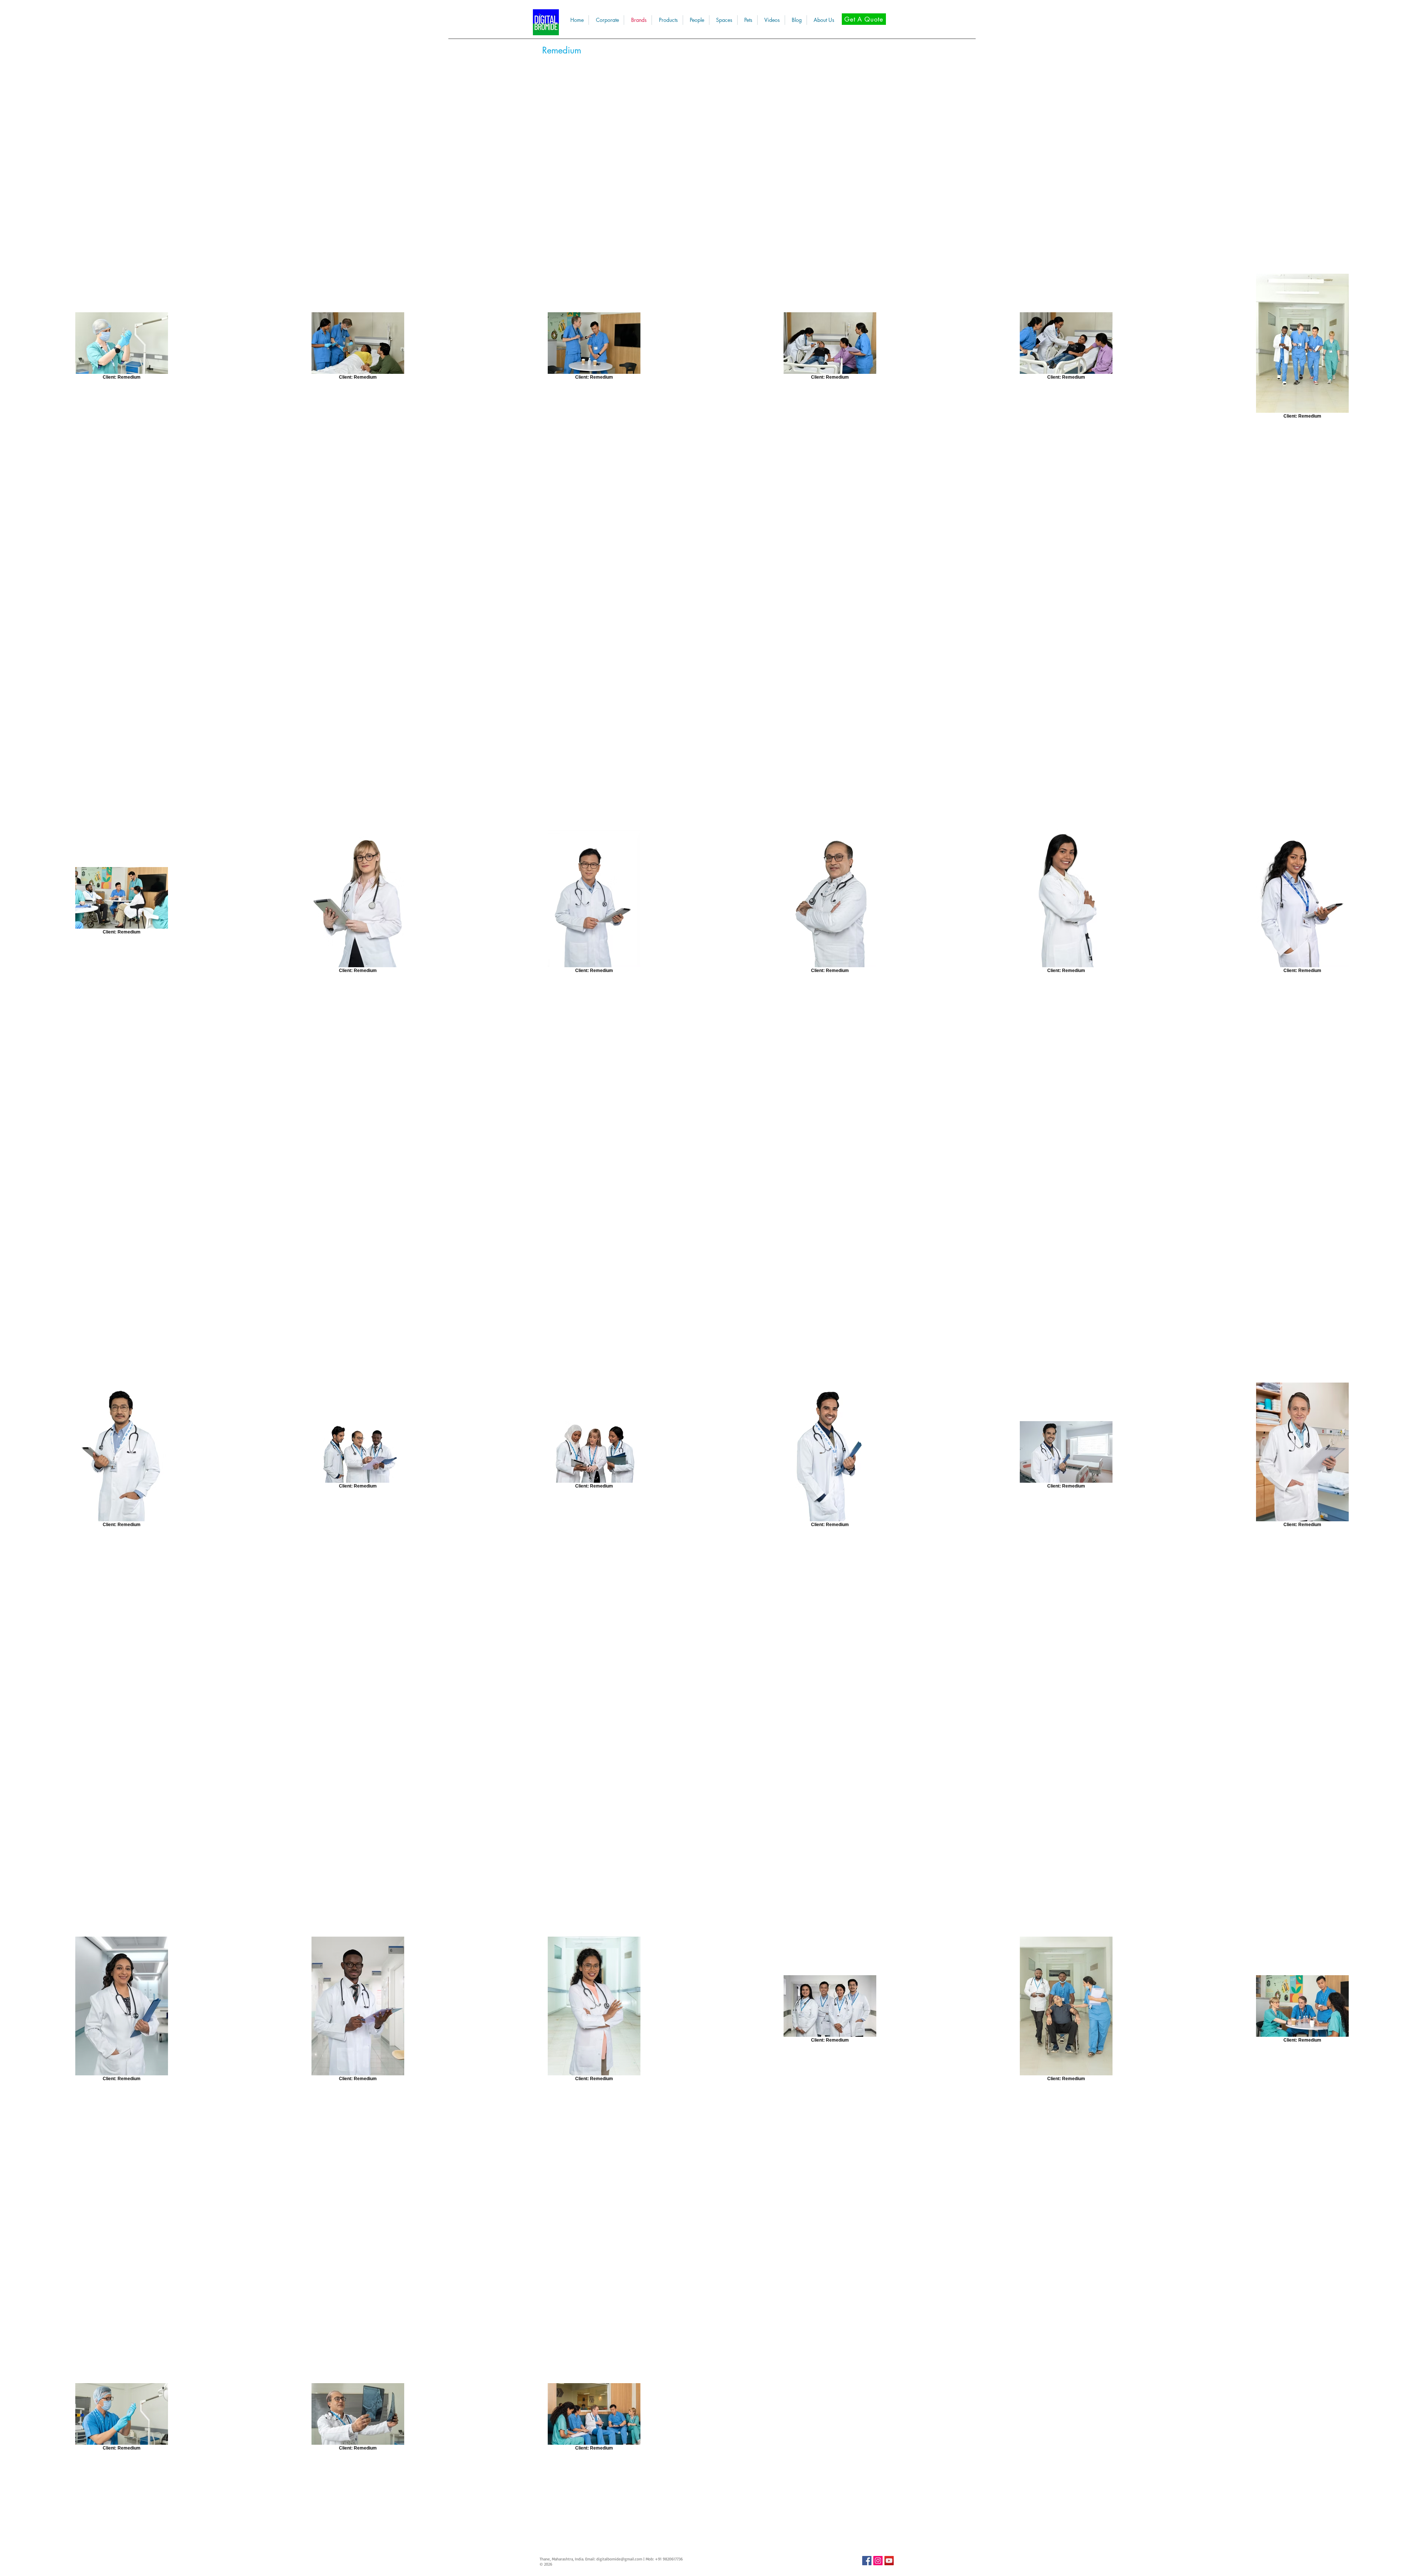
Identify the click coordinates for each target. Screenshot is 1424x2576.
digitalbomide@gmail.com (619, 2559)
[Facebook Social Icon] (867, 2561)
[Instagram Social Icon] (878, 2561)
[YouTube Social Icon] (889, 2561)
